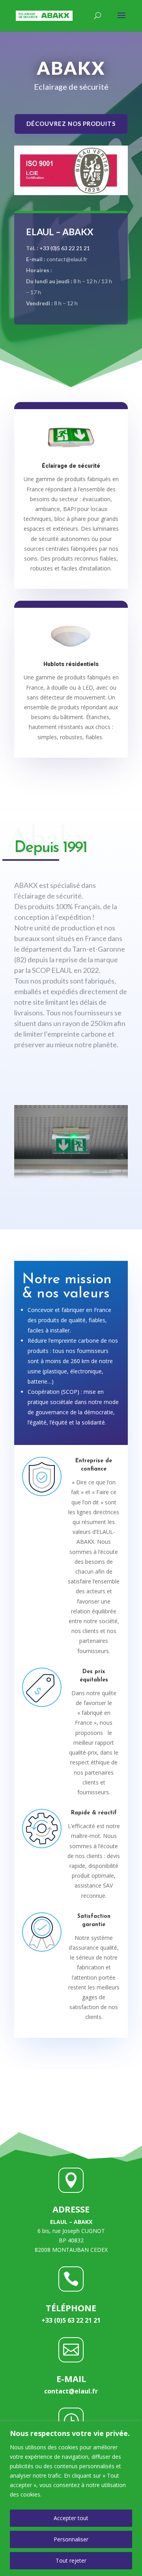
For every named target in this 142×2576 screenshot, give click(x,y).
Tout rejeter (71, 2560)
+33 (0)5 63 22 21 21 (65, 248)
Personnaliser (71, 2539)
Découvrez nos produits (71, 124)
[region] (71, 2499)
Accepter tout (71, 2518)
